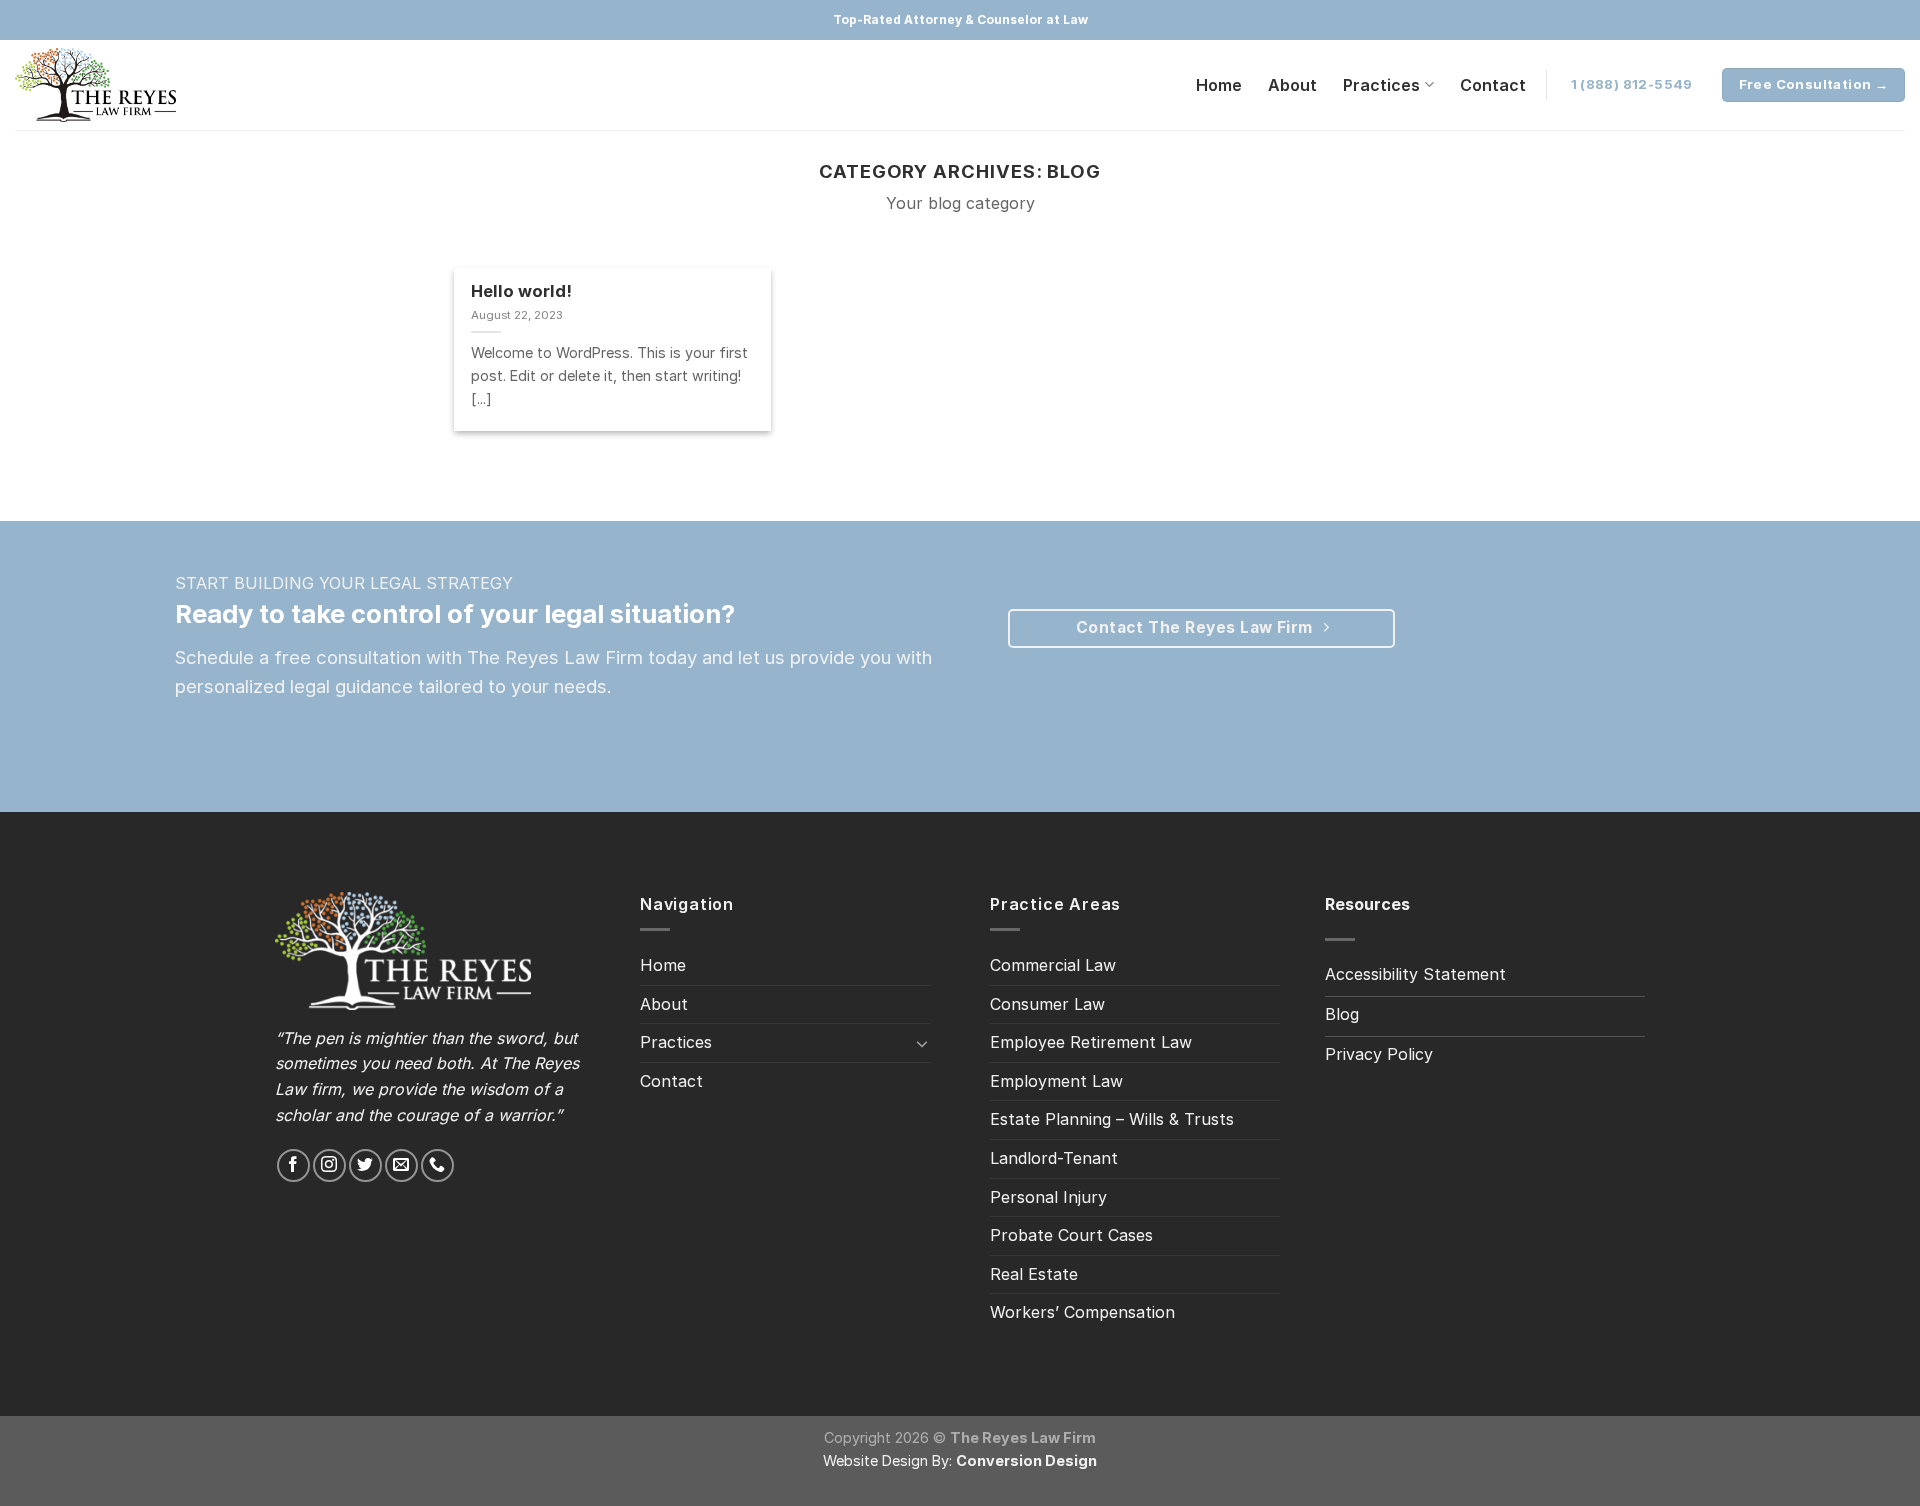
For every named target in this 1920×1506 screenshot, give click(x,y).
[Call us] (437, 1165)
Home (1219, 85)
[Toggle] (922, 1043)
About (1292, 85)
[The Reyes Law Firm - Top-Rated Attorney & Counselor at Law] (115, 85)
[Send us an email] (401, 1165)
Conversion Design (1026, 1460)
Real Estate (1034, 1274)
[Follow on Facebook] (293, 1165)
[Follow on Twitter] (365, 1165)
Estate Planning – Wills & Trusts (1112, 1119)
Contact (1493, 85)
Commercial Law (1053, 965)
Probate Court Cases (1071, 1235)
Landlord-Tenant (1054, 1158)
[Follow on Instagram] (329, 1165)
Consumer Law (1047, 1004)
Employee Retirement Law (1091, 1042)
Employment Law (1056, 1081)
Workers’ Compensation (1082, 1312)
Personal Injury (1048, 1197)
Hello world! (521, 291)
